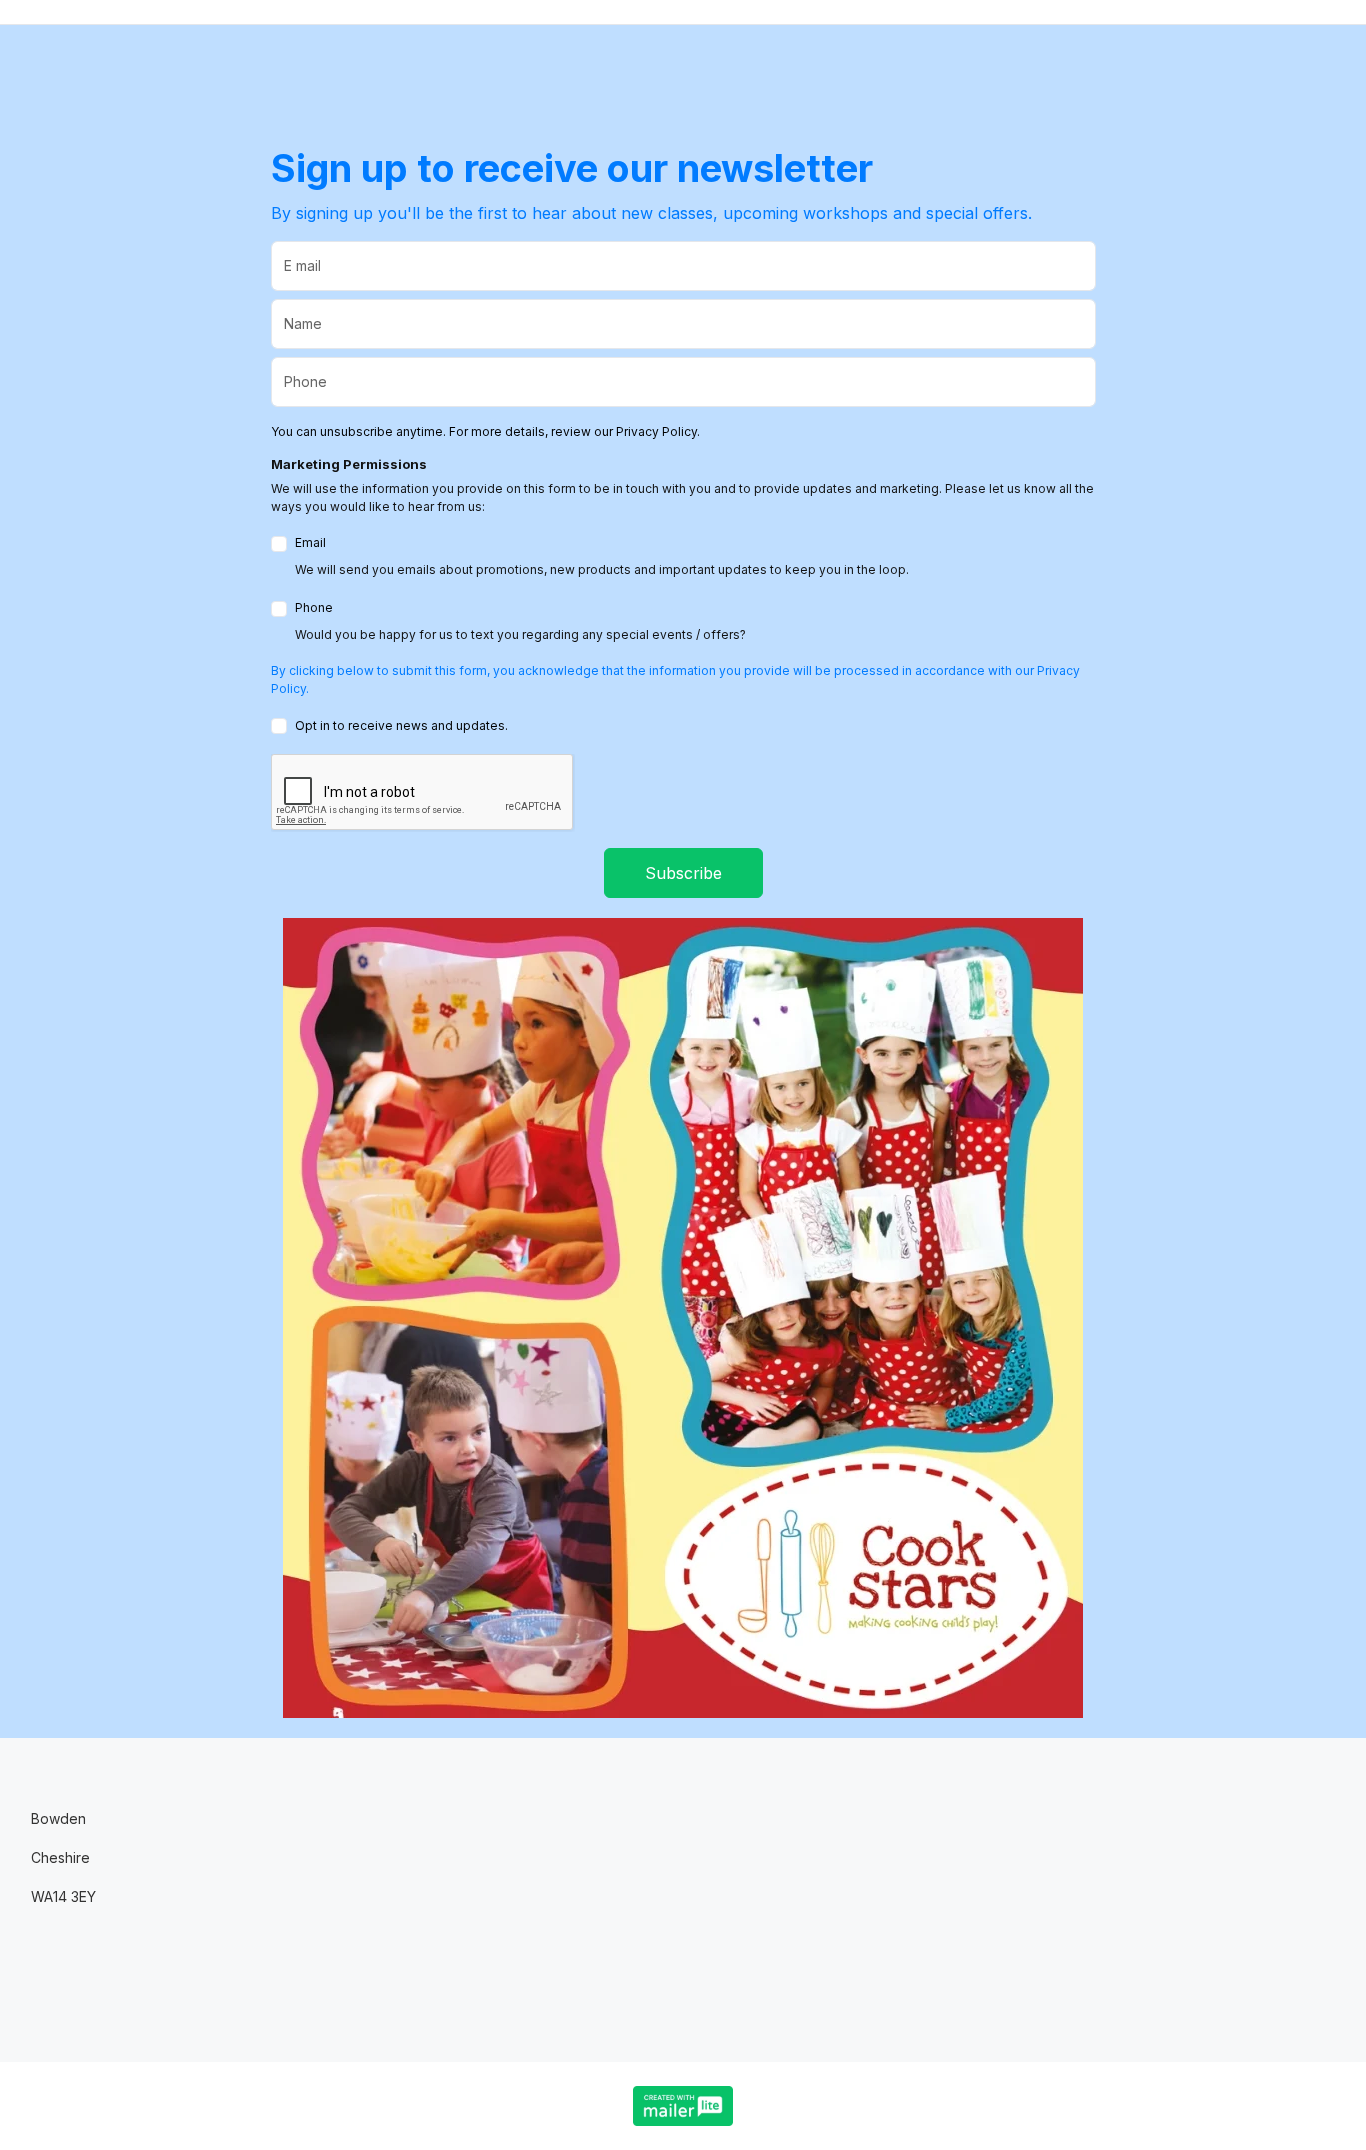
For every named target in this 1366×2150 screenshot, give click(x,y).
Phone (520, 621)
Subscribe (683, 873)
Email (602, 556)
